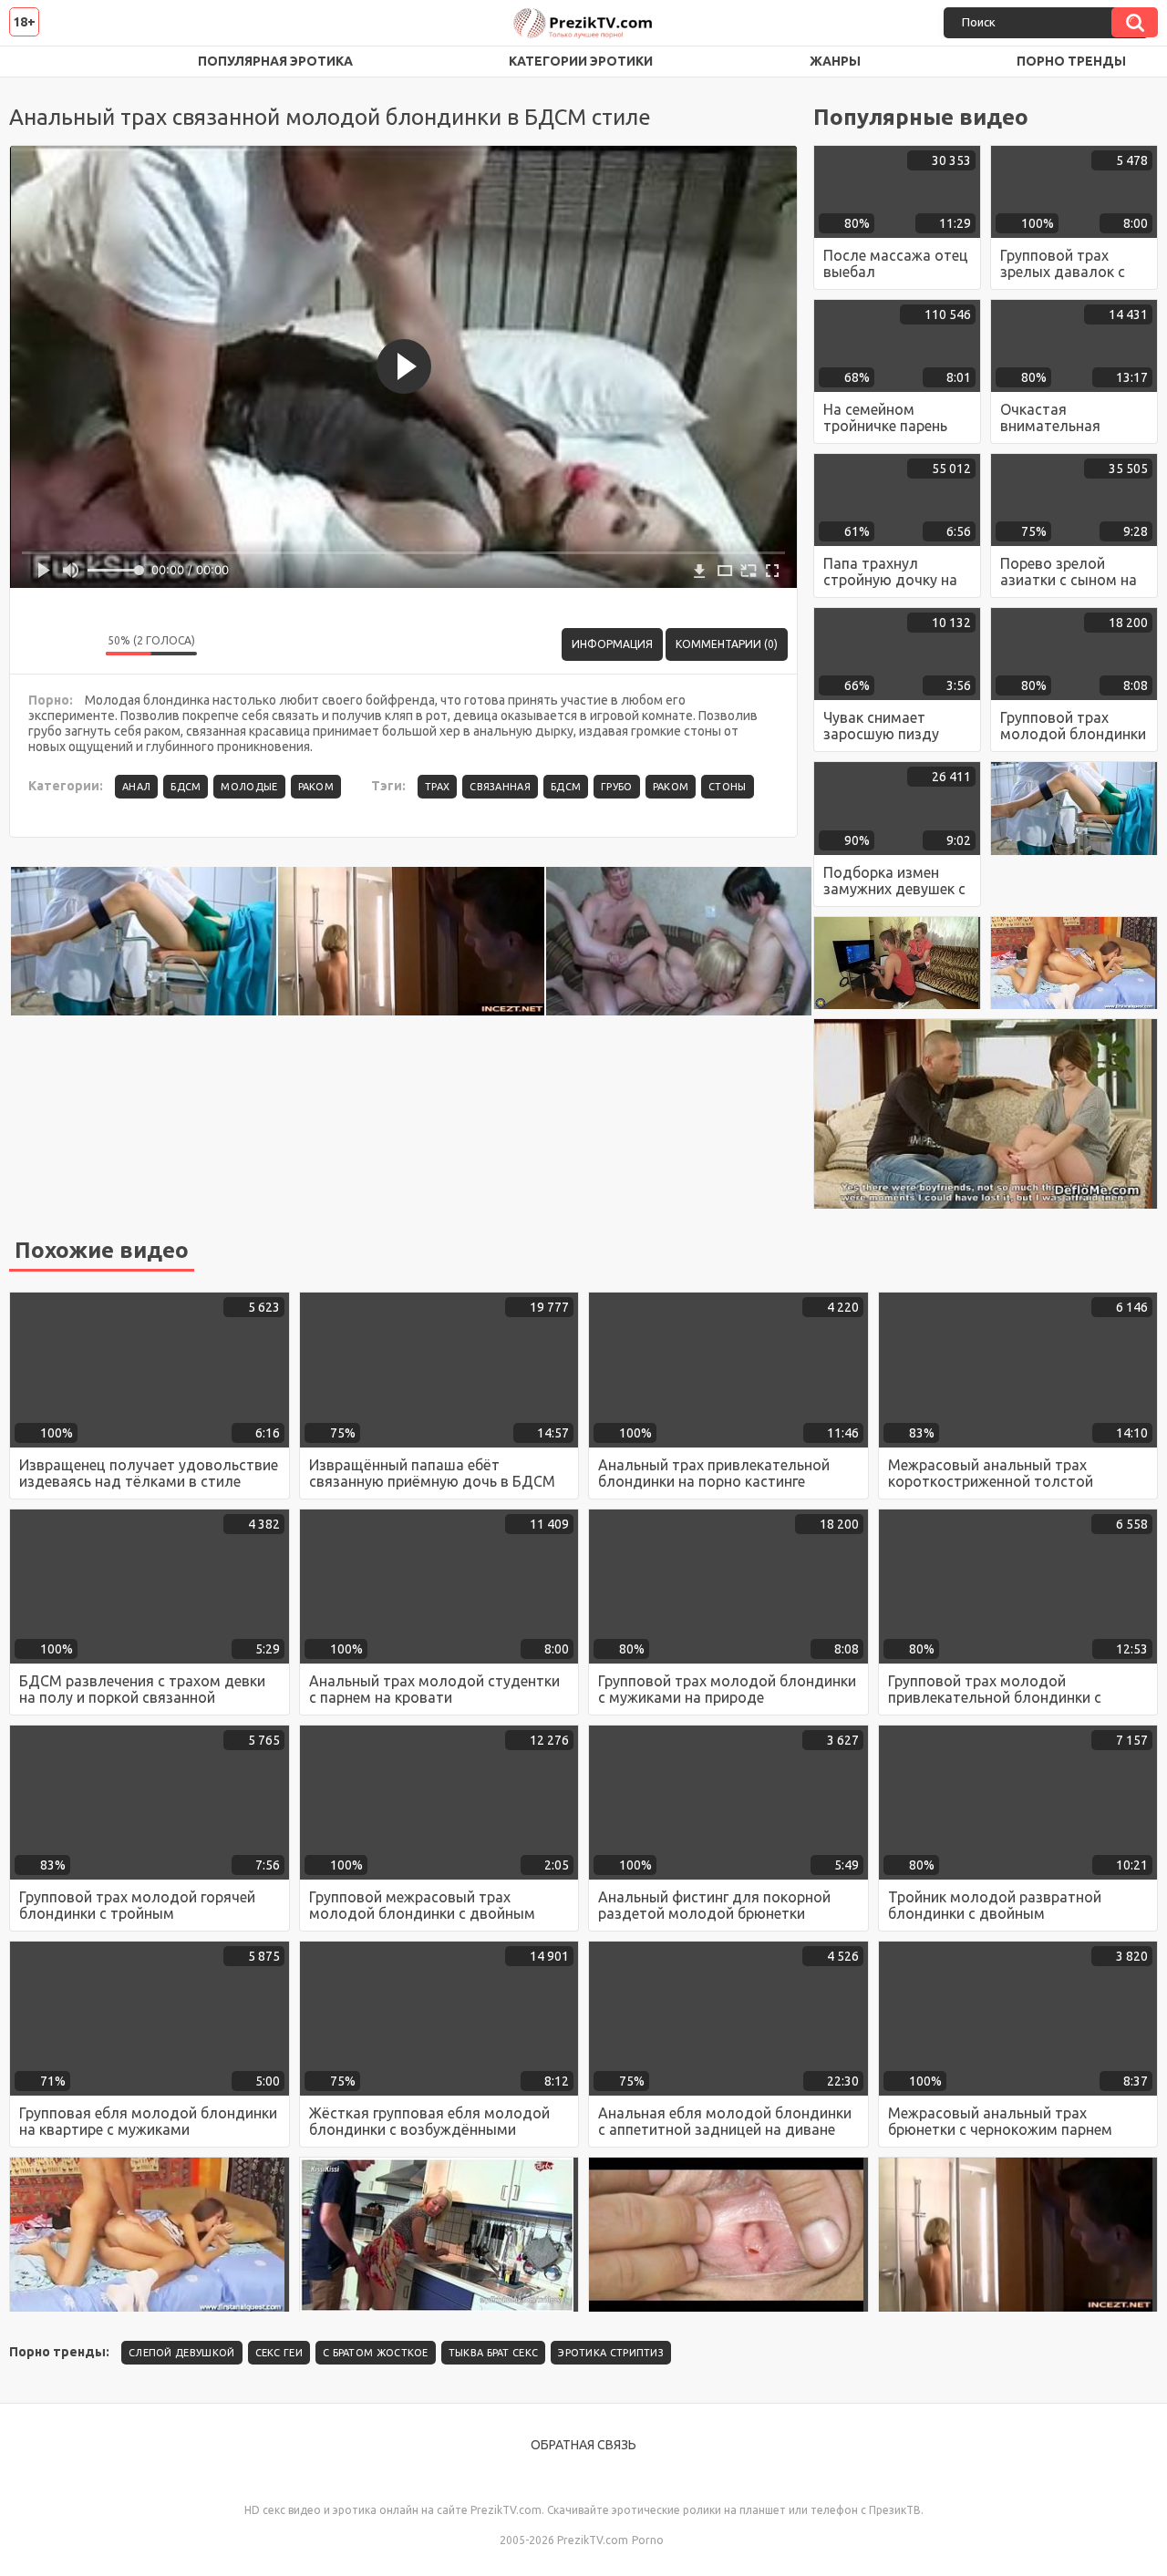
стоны (728, 787)
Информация (612, 644)
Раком (316, 787)
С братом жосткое (376, 2353)
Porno (648, 2540)
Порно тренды (1071, 61)
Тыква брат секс (494, 2353)
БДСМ (186, 787)
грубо (617, 787)
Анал (136, 787)
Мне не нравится (78, 644)
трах (437, 787)
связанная (500, 787)
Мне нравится (37, 644)
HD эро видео (41, 62)
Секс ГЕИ (279, 2353)
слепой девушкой (182, 2353)
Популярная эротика (275, 61)
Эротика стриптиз (611, 2353)
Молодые (249, 787)
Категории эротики (581, 61)
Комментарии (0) (727, 644)
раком (671, 787)
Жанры (835, 61)
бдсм (566, 787)
